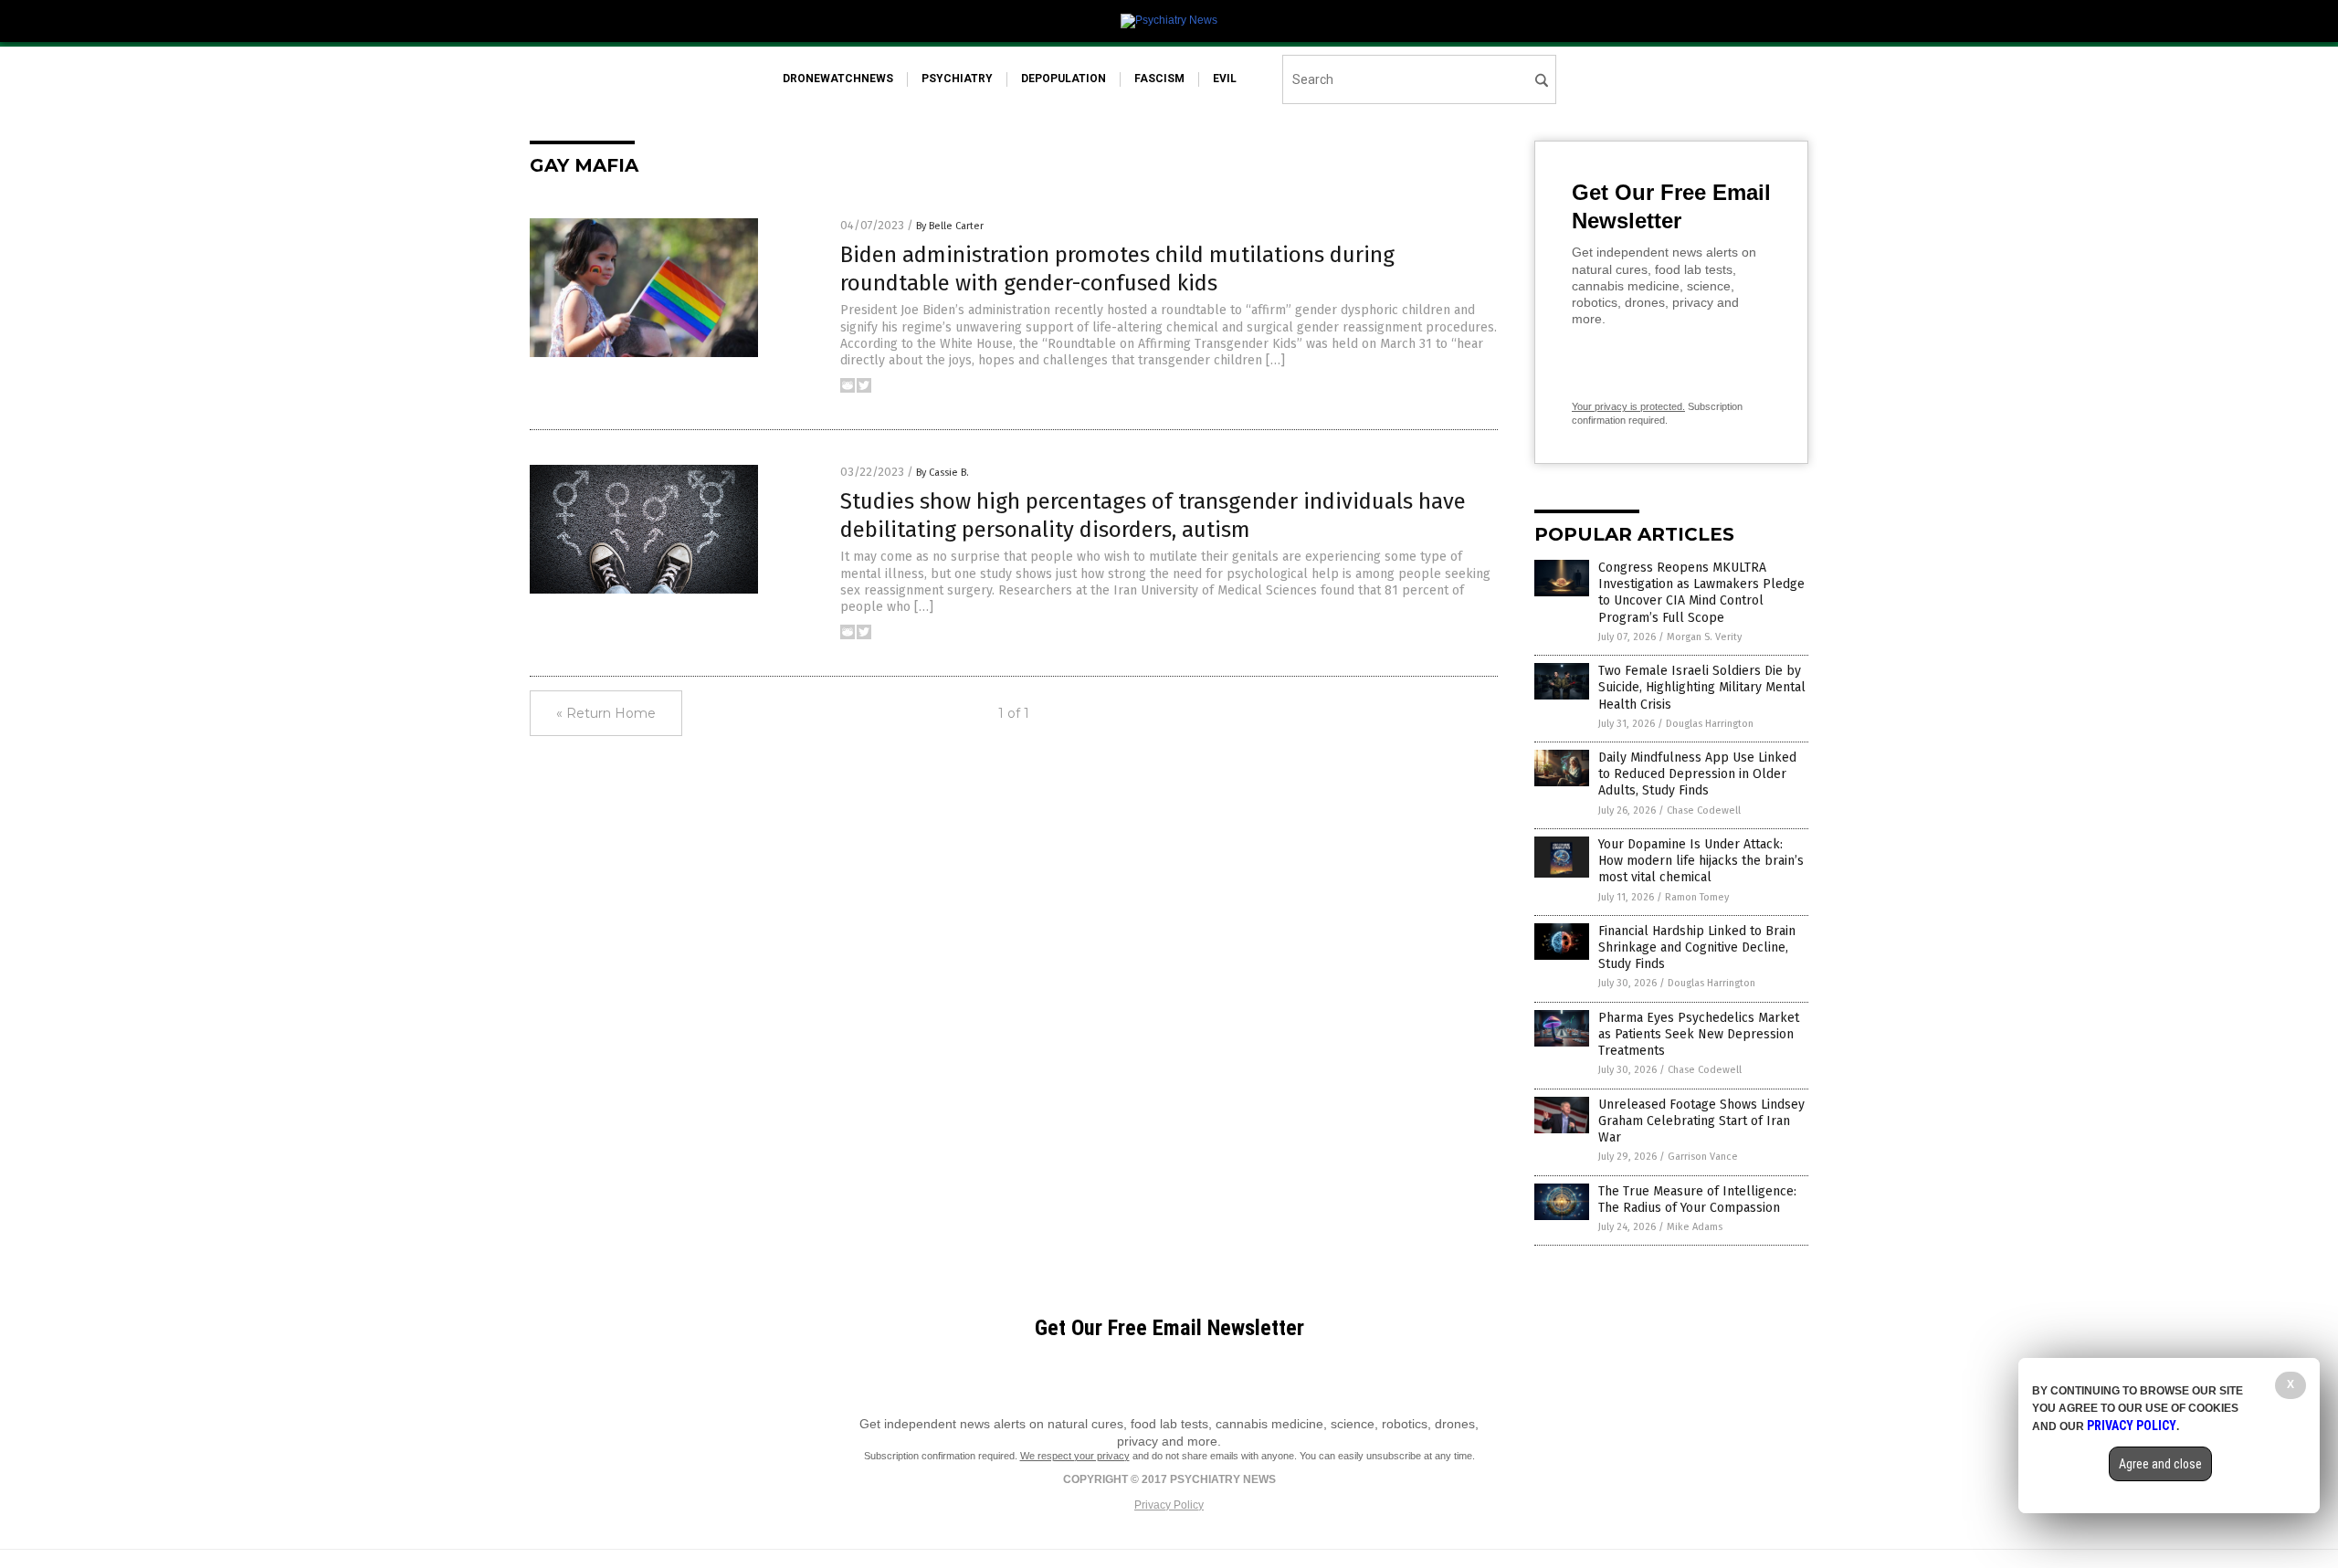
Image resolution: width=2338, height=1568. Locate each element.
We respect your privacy (1075, 1456)
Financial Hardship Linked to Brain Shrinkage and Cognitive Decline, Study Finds (1697, 947)
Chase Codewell (1704, 810)
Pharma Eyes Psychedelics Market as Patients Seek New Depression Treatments (1699, 1034)
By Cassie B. (943, 473)
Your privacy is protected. (1628, 406)
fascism (1159, 79)
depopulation (1064, 79)
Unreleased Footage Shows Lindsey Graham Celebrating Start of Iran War (1701, 1121)
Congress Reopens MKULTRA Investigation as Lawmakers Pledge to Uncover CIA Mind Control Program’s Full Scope (1701, 593)
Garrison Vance (1703, 1157)
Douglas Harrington (1710, 724)
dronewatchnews (838, 79)
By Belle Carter (950, 226)
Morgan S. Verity (1704, 637)
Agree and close (2160, 1464)
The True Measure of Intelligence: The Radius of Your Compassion (1697, 1200)
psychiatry (957, 79)
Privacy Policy (1169, 1505)
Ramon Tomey (1697, 897)
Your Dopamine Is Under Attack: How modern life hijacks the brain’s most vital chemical (1701, 861)
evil (1225, 79)
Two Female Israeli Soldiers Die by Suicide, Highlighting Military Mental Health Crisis (1702, 687)
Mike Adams (1695, 1227)
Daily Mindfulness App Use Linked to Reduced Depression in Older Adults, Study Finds (1697, 774)
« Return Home (606, 713)
